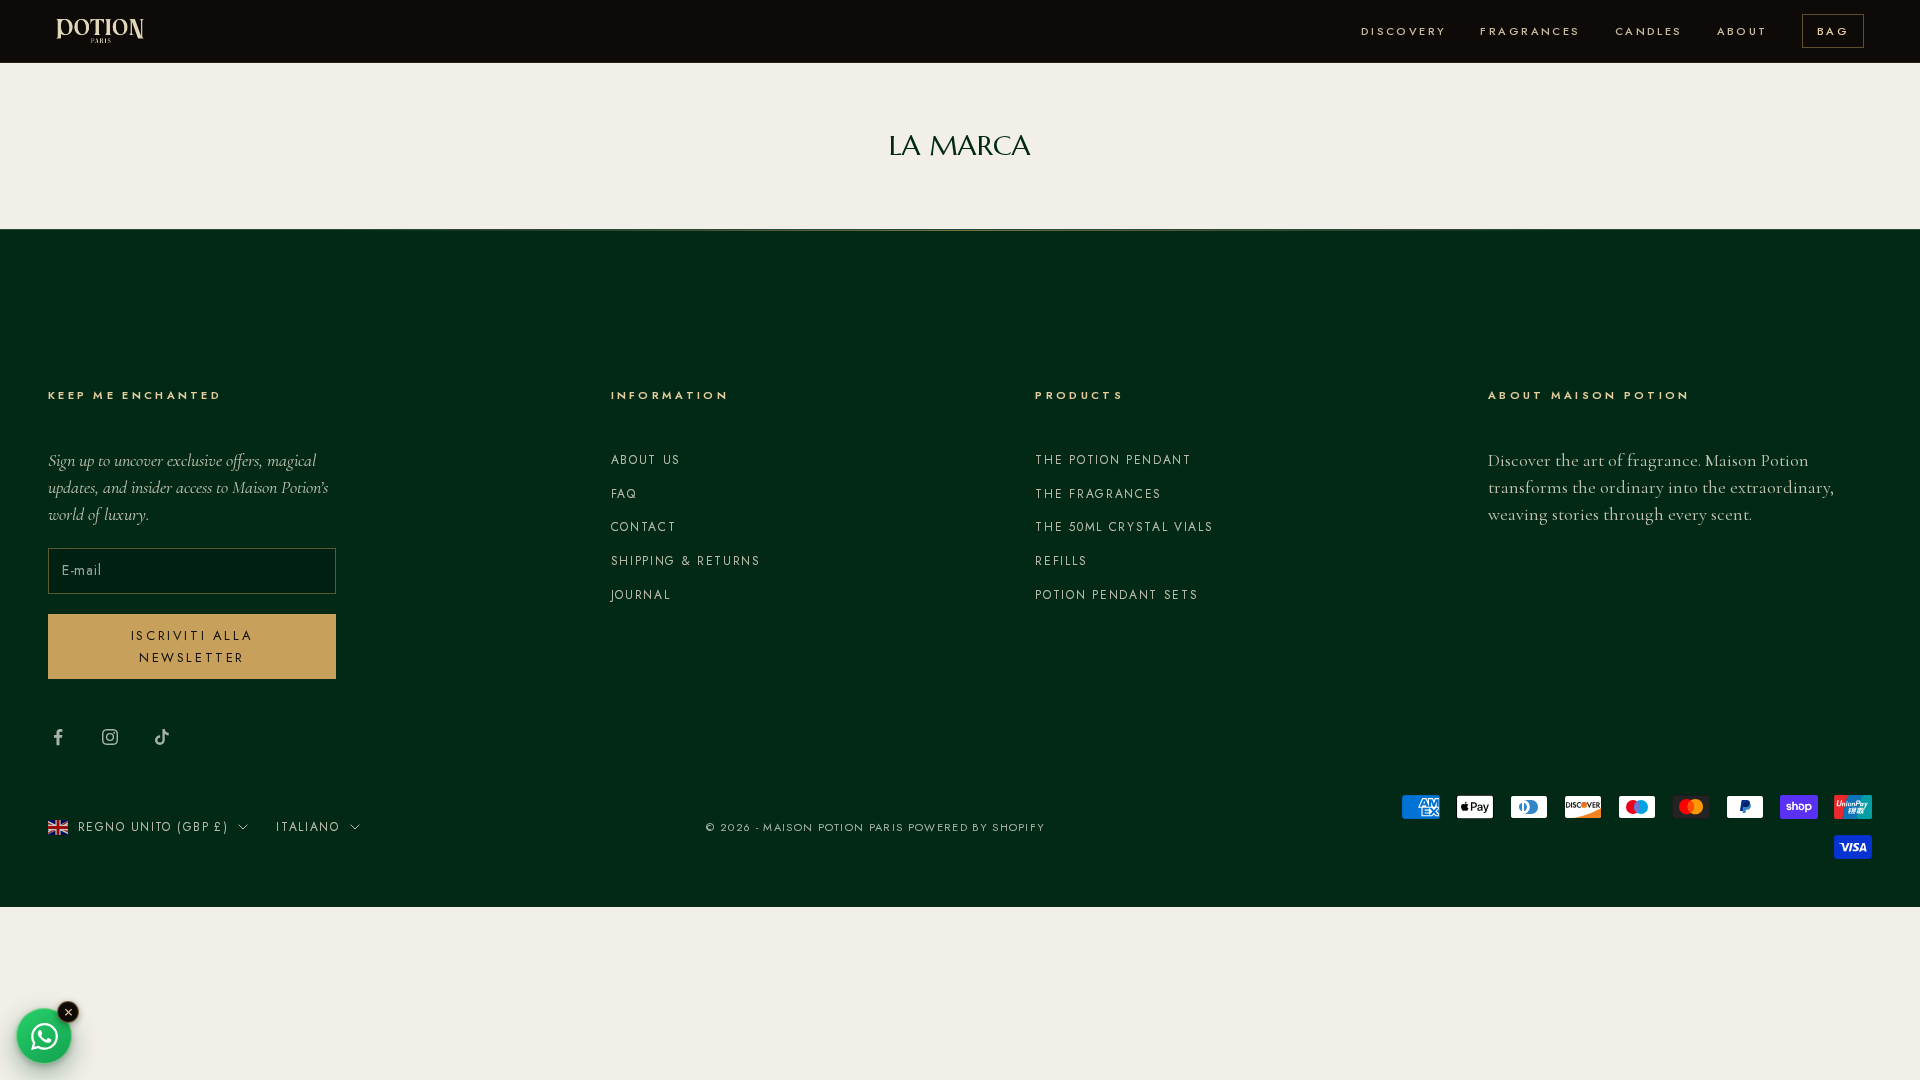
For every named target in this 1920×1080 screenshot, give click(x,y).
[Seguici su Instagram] (110, 737)
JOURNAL (641, 595)
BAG (1833, 31)
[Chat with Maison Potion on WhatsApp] (44, 1036)
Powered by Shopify (977, 827)
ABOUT (1742, 31)
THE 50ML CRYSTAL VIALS (1124, 527)
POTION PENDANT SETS (1116, 595)
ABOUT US (646, 460)
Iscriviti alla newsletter (192, 646)
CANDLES (1649, 31)
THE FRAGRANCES (1098, 494)
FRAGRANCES (1530, 31)
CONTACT (644, 527)
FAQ (624, 494)
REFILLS (1061, 561)
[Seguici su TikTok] (162, 737)
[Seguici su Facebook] (58, 737)
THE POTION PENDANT (1113, 460)
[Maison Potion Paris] (100, 31)
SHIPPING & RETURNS (686, 561)
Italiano (307, 827)
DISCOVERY (1404, 31)
